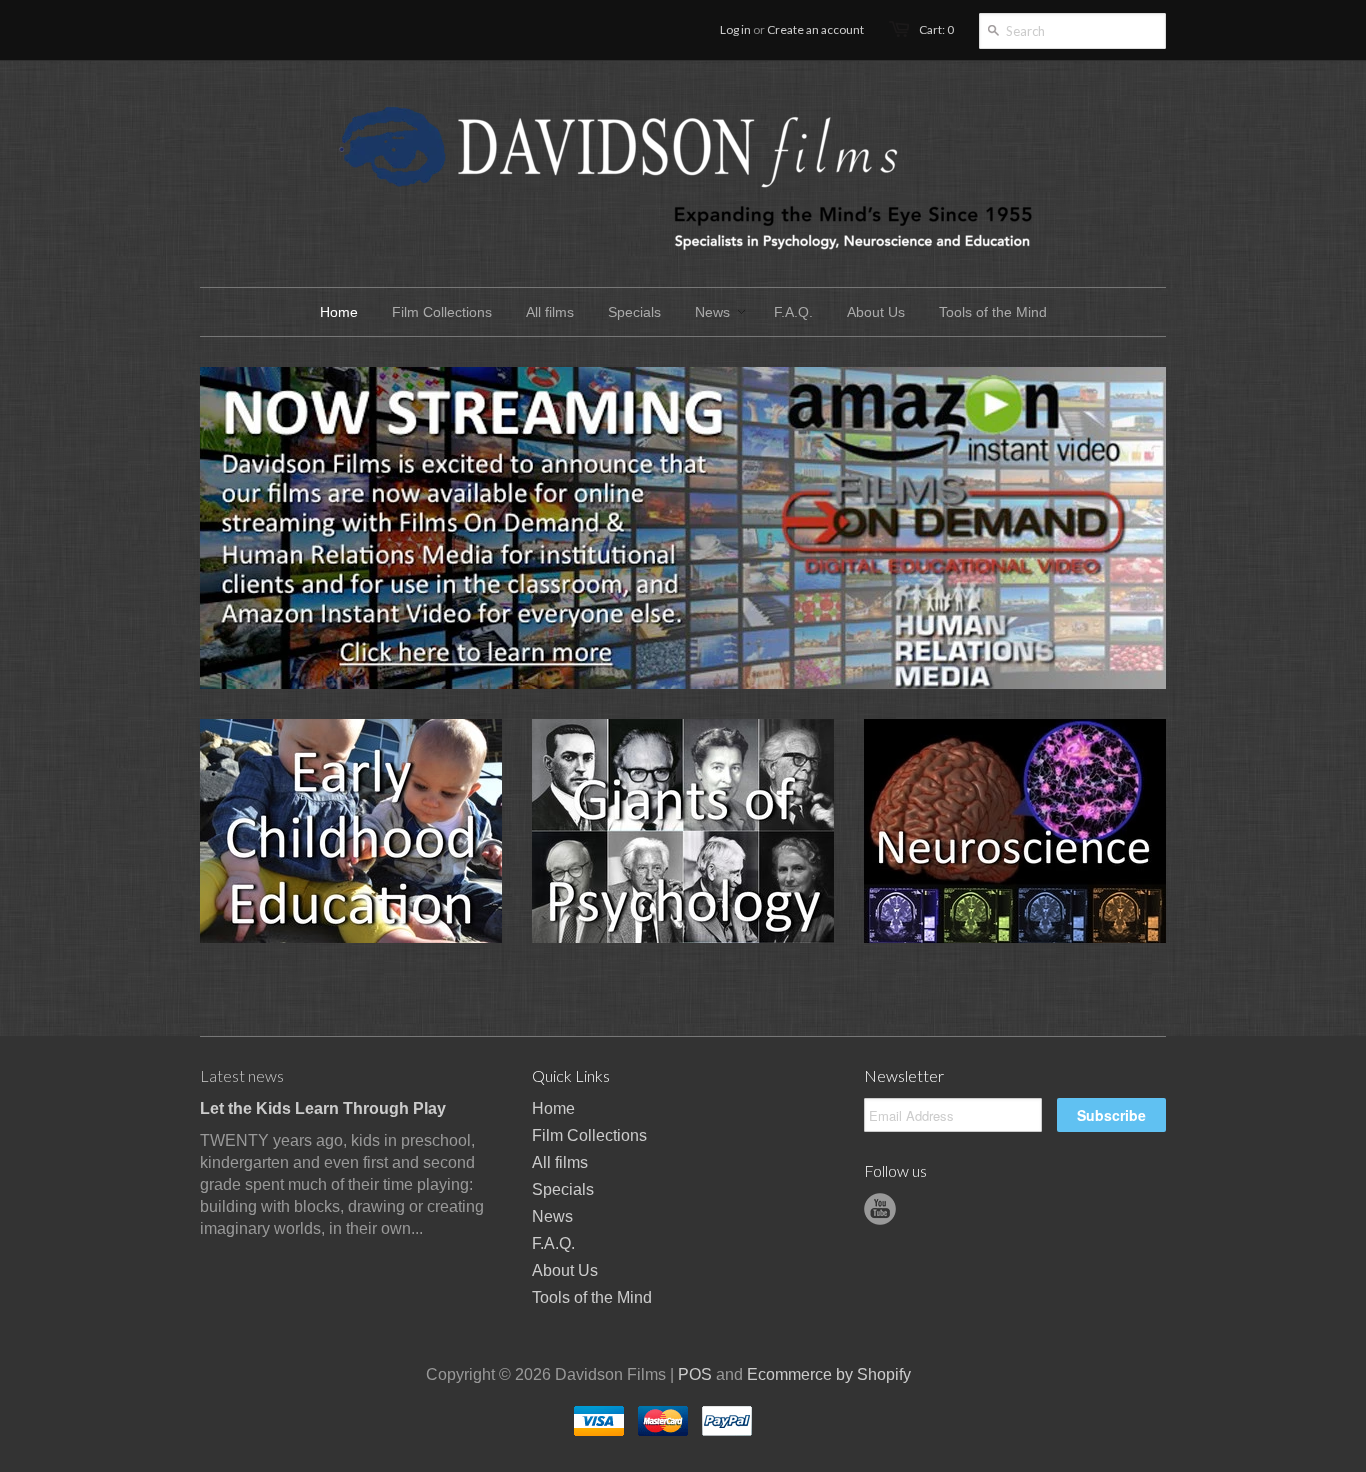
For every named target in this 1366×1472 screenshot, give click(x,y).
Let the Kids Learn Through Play (323, 1108)
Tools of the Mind (592, 1297)
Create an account (815, 29)
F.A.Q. (553, 1243)
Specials (563, 1189)
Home (553, 1108)
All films (560, 1162)
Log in (735, 29)
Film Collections (589, 1135)
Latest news (242, 1075)
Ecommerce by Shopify (829, 1374)
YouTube (880, 1209)
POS (695, 1374)
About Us (565, 1270)
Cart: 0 (936, 29)
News (552, 1216)
